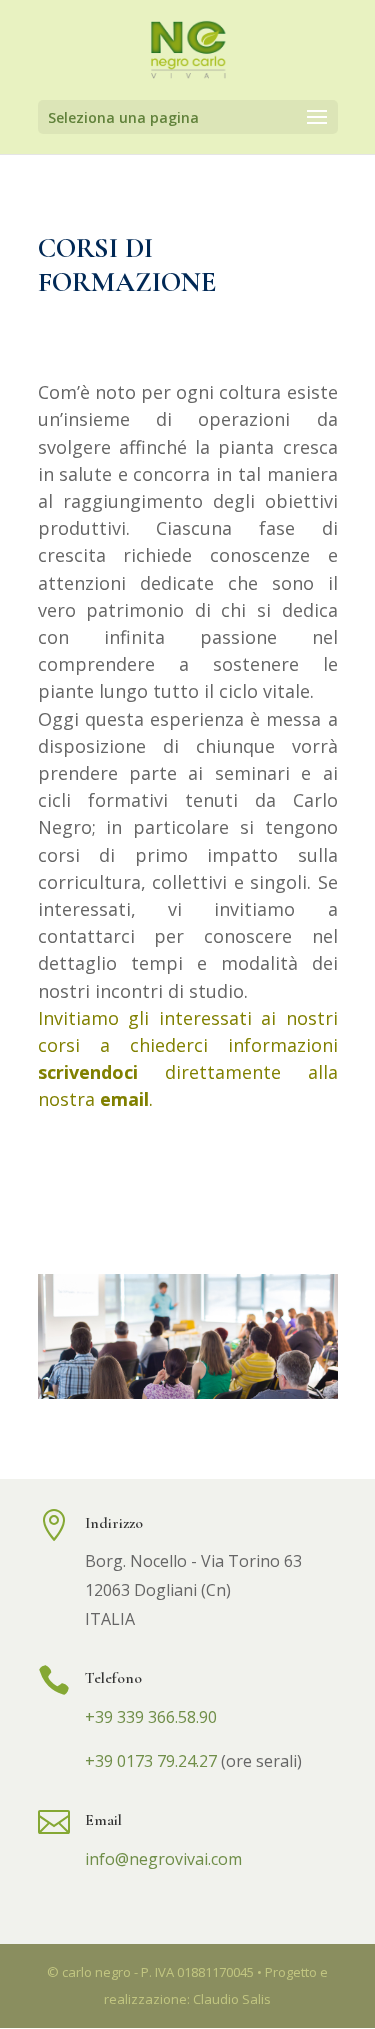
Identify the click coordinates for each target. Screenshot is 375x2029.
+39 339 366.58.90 (151, 1717)
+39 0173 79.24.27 (151, 1761)
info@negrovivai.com (163, 1859)
